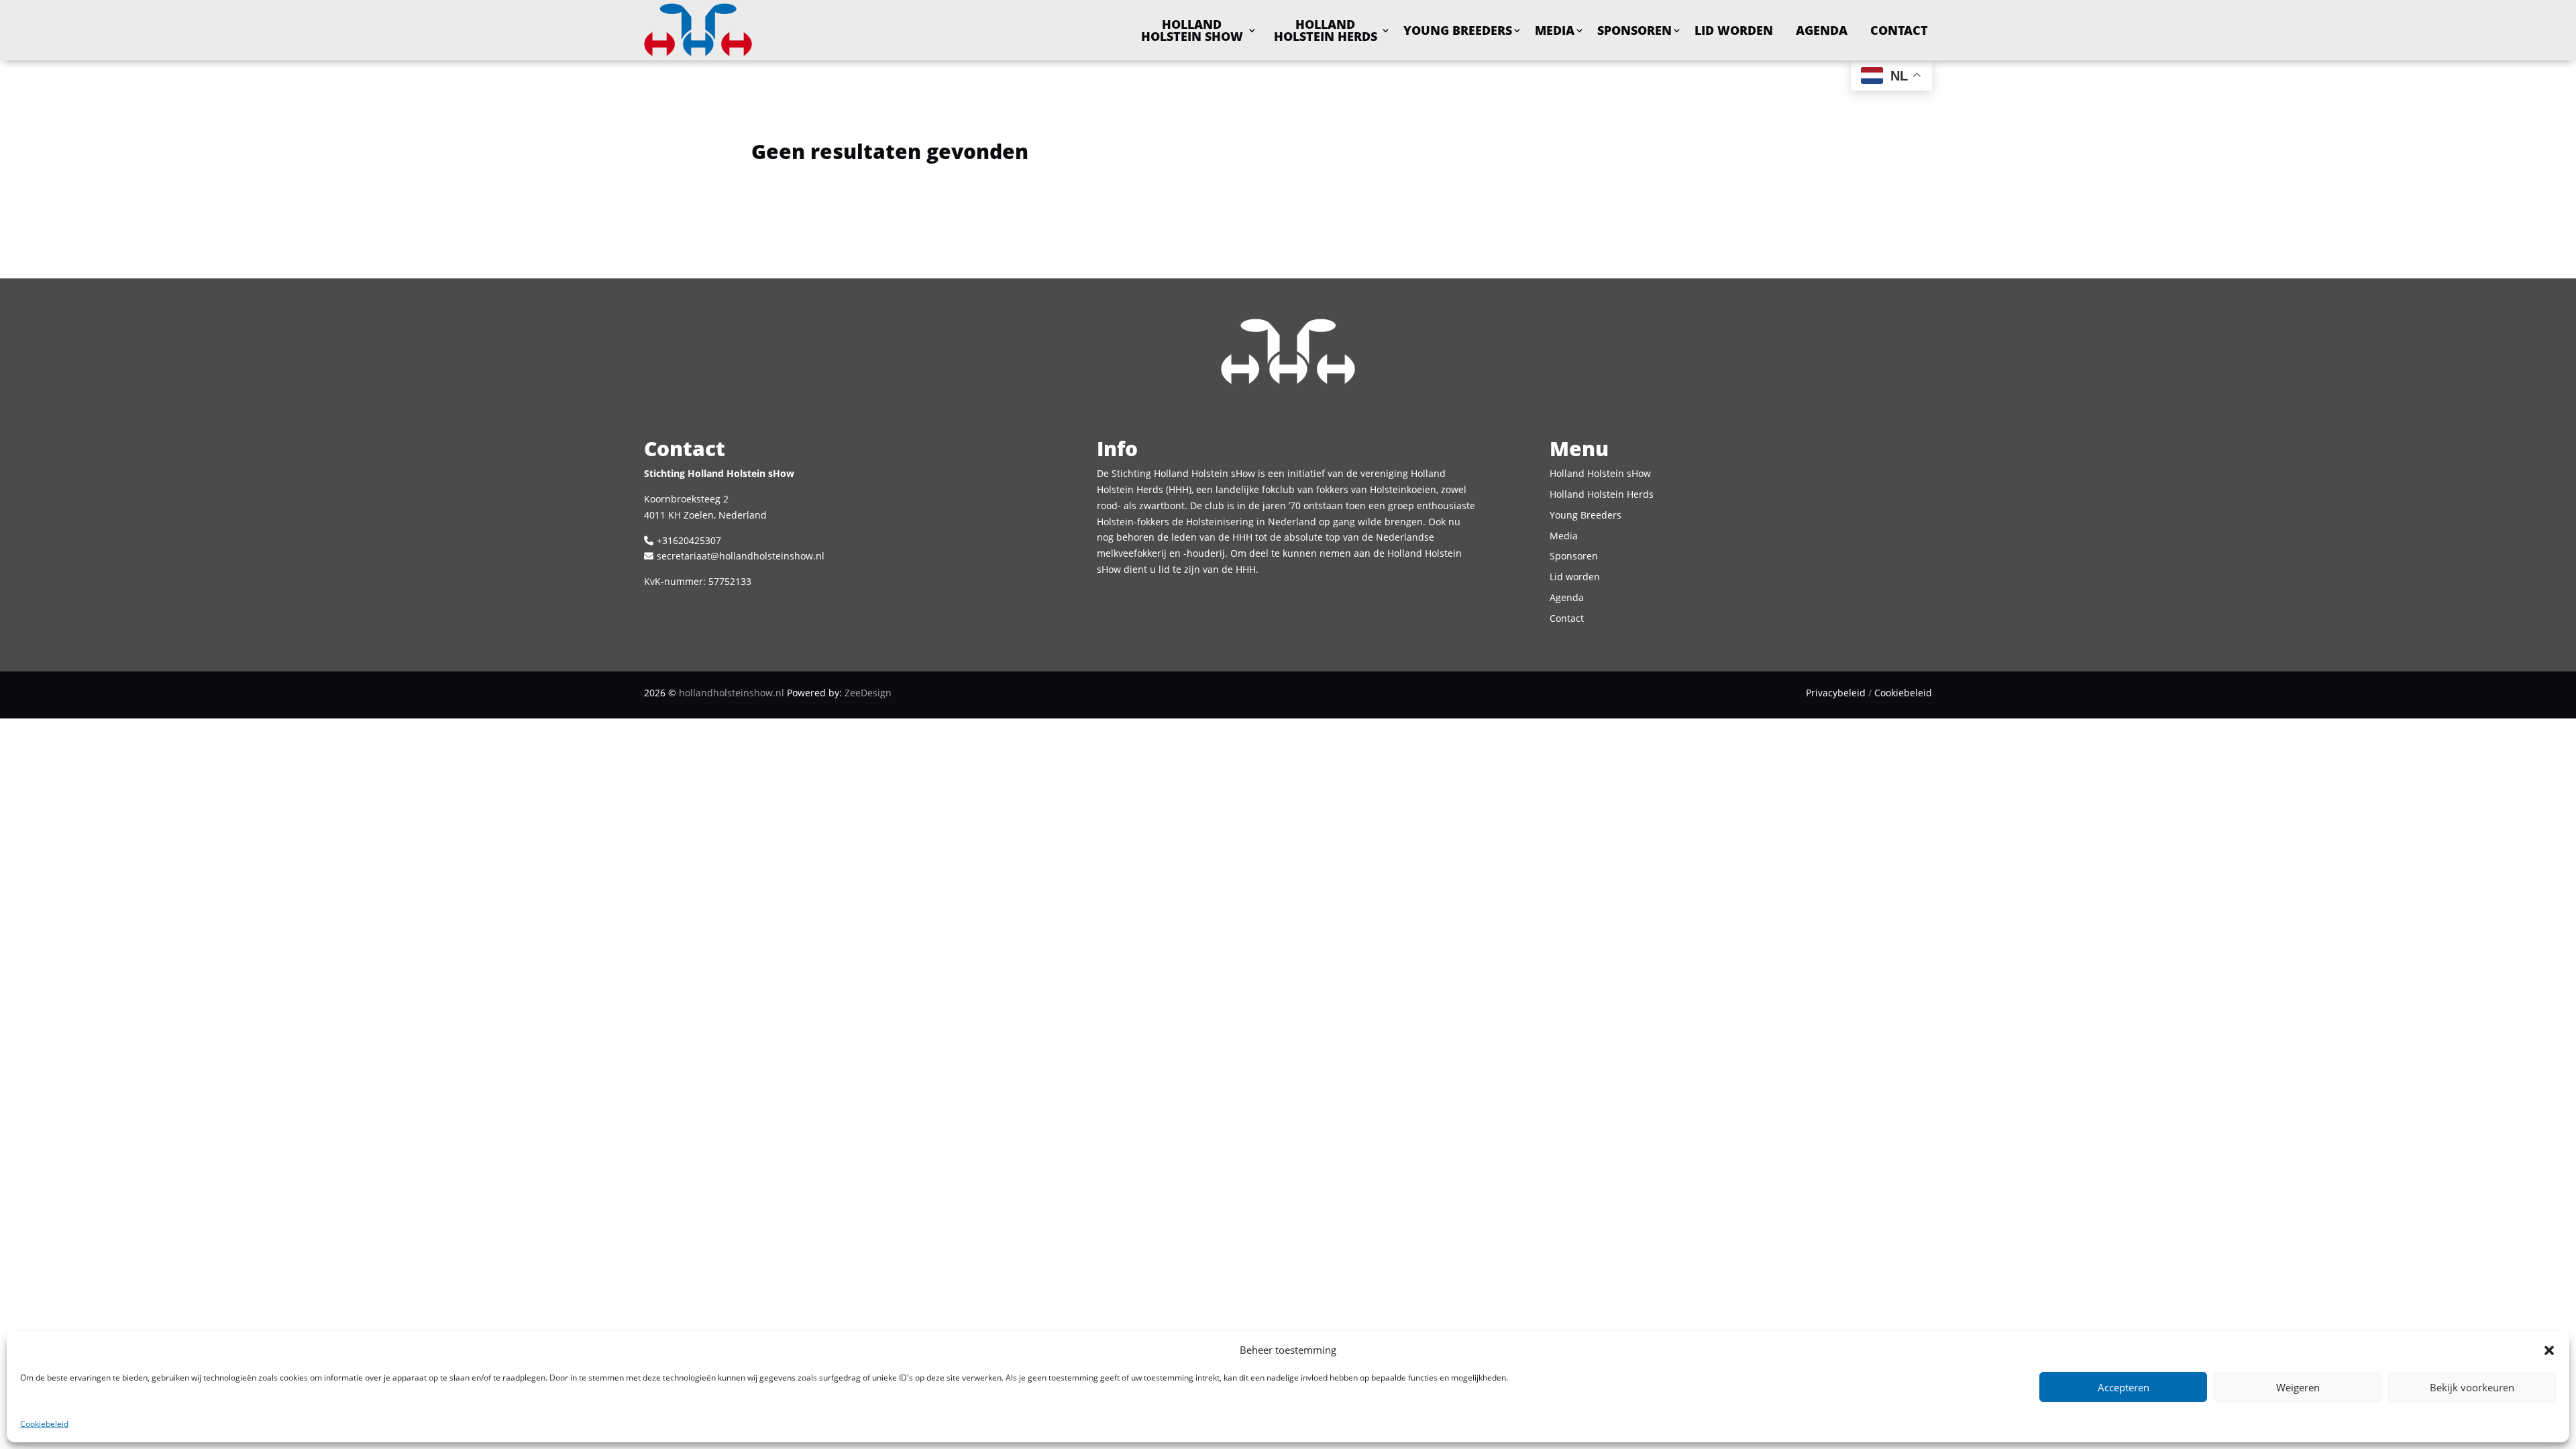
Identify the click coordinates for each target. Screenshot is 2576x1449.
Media (1555, 30)
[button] (2549, 1350)
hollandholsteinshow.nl (732, 693)
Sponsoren (1634, 30)
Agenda (1822, 30)
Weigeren (2298, 1387)
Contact (1899, 30)
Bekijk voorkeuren (2472, 1387)
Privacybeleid (1836, 693)
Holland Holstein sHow (1192, 30)
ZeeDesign (868, 693)
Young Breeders (1458, 30)
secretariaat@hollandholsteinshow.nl (741, 556)
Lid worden (1734, 30)
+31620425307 (689, 540)
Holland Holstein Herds (1326, 30)
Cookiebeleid (44, 1424)
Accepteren (2124, 1387)
